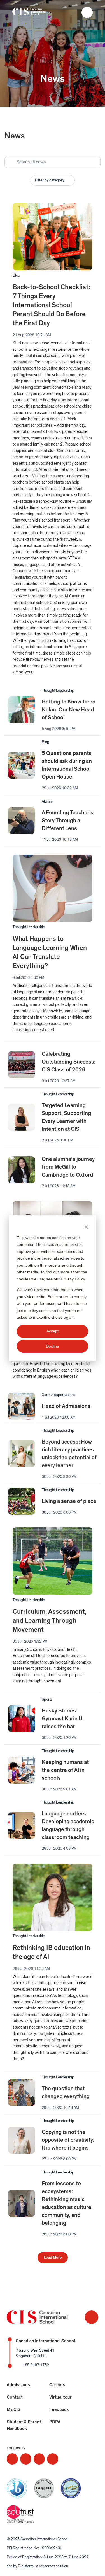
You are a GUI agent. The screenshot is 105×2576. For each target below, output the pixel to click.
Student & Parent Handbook (24, 2425)
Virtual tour (60, 2397)
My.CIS (14, 2409)
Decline (53, 1346)
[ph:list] (87, 12)
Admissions (18, 2385)
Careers (57, 2385)
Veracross (47, 2566)
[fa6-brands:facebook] (26, 2459)
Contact (15, 2397)
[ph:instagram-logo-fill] (12, 2459)
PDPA (55, 2422)
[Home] (35, 13)
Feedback (59, 2409)
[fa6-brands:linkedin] (39, 2459)
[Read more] (12, 2459)
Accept (53, 1331)
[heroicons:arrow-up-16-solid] (92, 2317)
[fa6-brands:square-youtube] (53, 2459)
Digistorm (26, 2566)
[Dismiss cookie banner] (86, 1227)
